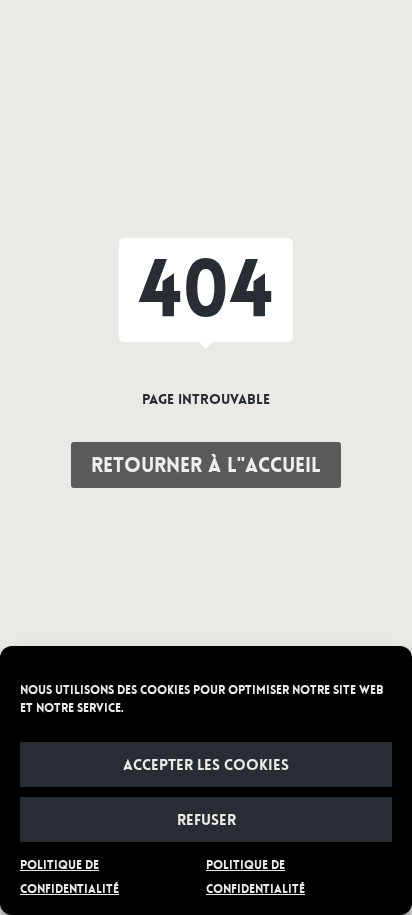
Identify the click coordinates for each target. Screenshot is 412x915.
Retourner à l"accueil (206, 465)
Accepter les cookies (206, 765)
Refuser (206, 820)
